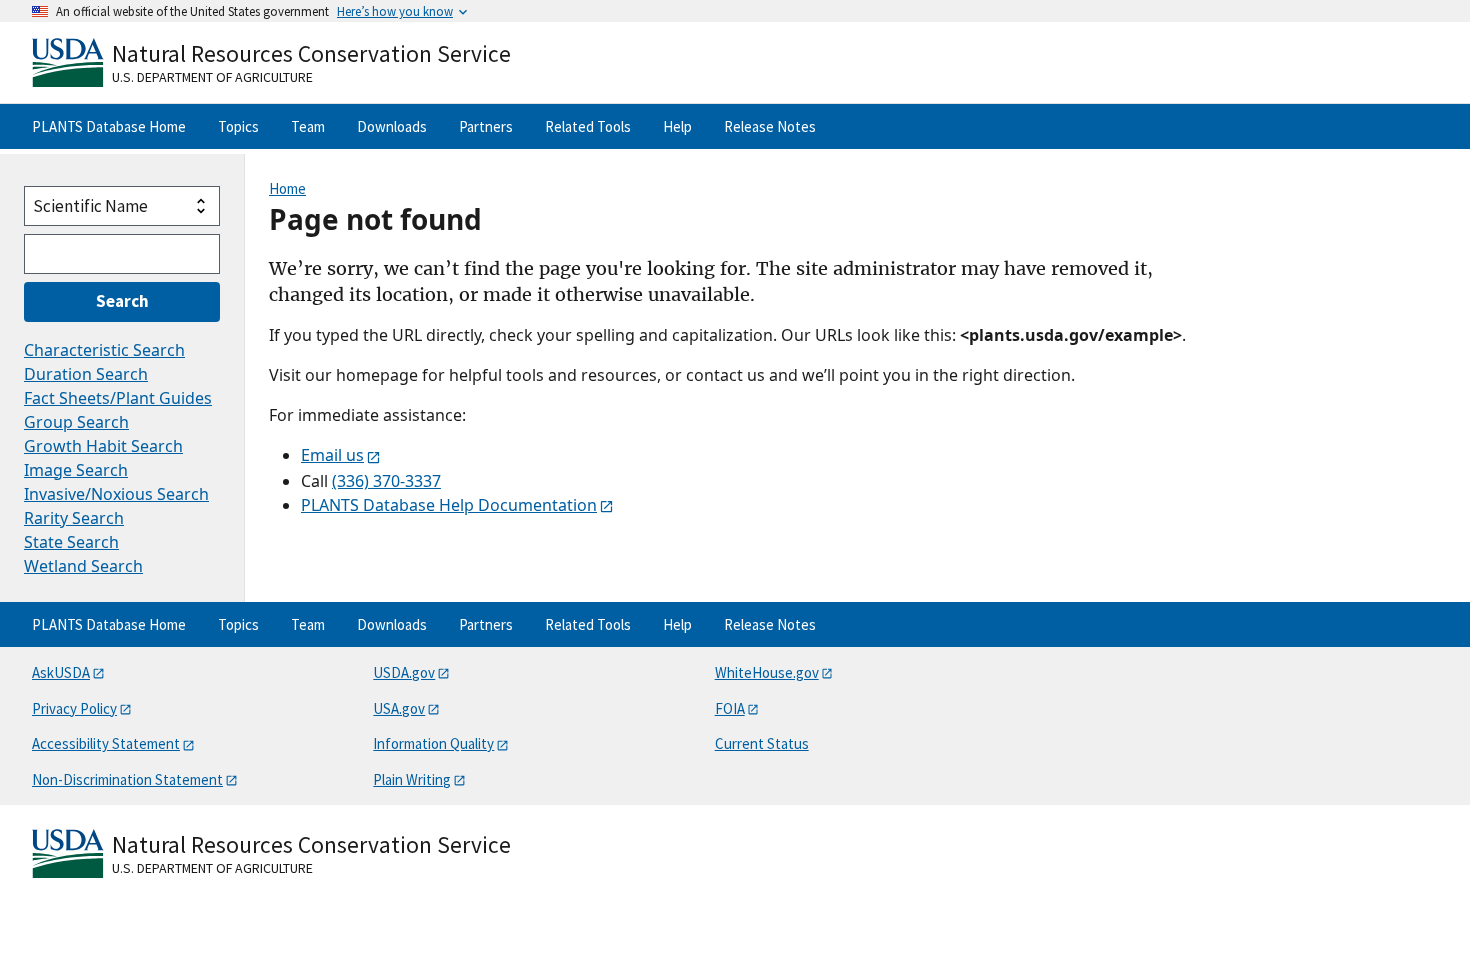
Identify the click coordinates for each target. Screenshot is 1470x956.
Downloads (392, 126)
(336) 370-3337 (386, 481)
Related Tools (588, 126)
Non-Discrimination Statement (127, 779)
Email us (332, 455)
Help (677, 126)
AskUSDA (61, 672)
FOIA (730, 708)
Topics (238, 126)
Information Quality (433, 743)
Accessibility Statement (106, 743)
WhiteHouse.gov (767, 672)
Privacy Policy (74, 708)
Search (122, 301)
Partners (486, 126)
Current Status (762, 743)
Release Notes (770, 126)
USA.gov (399, 708)
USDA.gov (404, 672)
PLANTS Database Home (109, 126)
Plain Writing (412, 779)
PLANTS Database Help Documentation (449, 505)
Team (308, 126)
